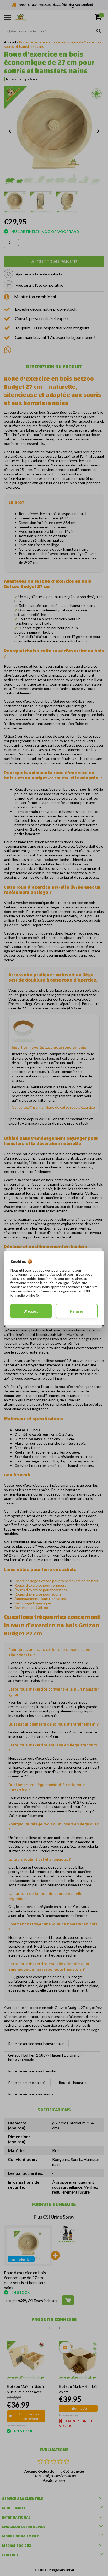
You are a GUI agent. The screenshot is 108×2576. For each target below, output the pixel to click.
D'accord (31, 1311)
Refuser (77, 1311)
